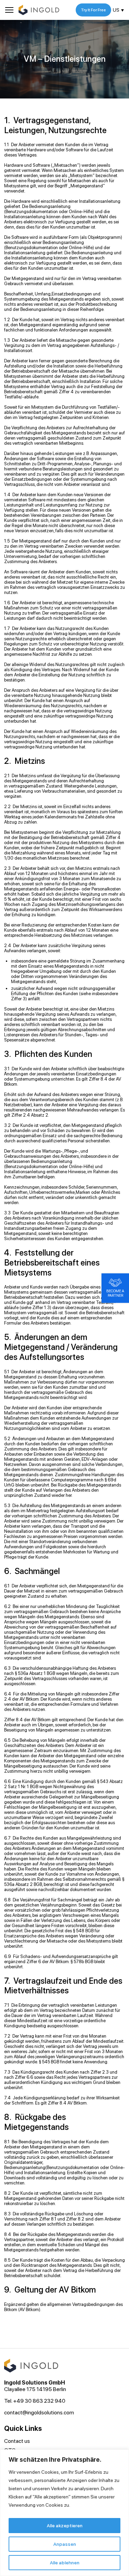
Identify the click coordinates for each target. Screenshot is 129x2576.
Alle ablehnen (65, 2563)
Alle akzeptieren (65, 2526)
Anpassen (65, 2544)
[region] (64, 2513)
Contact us (17, 2441)
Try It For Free (93, 10)
